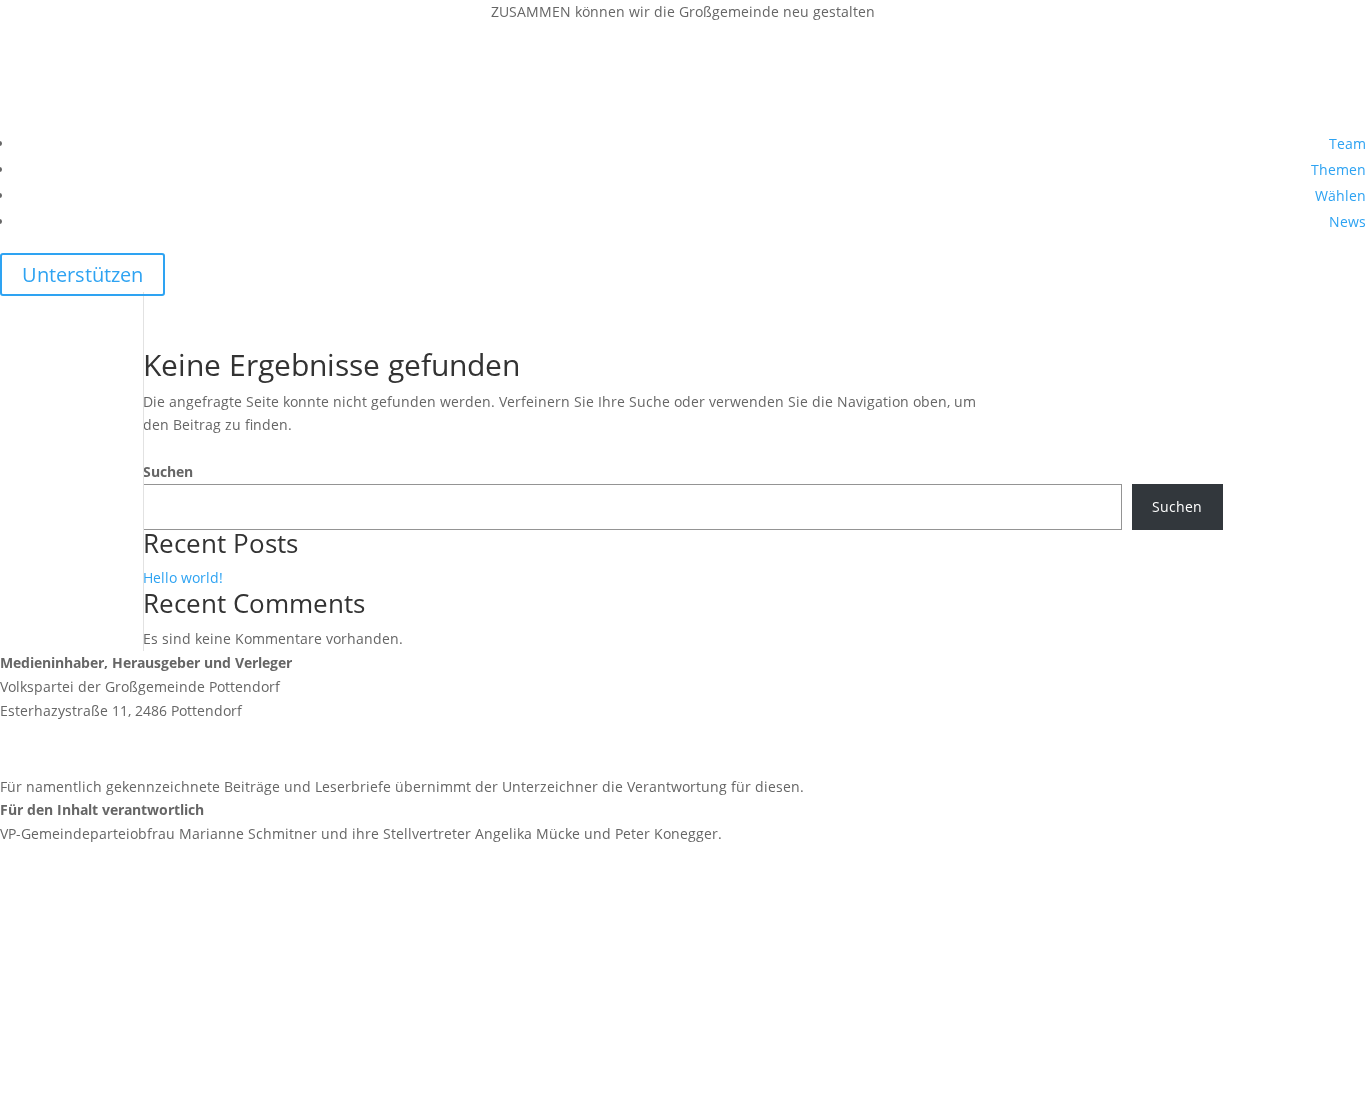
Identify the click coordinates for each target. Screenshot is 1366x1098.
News (1347, 221)
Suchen (168, 471)
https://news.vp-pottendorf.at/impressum (139, 905)
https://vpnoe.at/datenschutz (97, 1038)
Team (1347, 143)
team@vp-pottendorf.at (124, 748)
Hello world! (183, 577)
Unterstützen (82, 274)
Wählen (1340, 195)
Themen (1338, 169)
